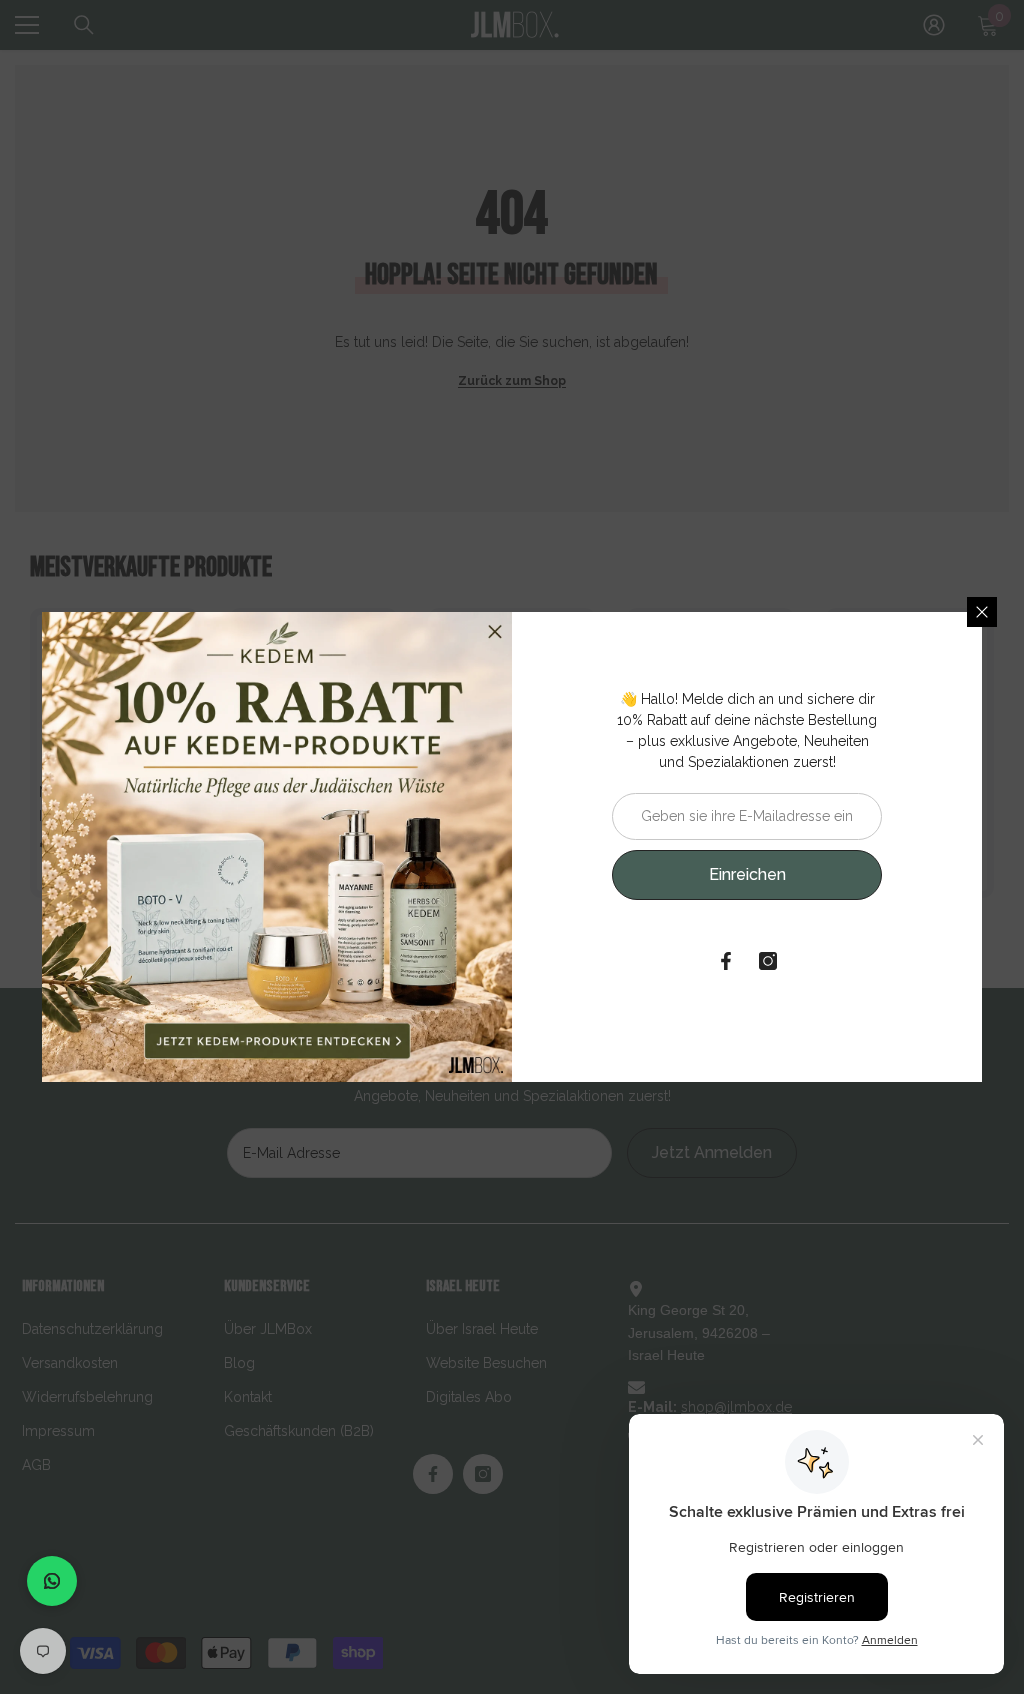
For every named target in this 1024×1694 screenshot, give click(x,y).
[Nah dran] (982, 612)
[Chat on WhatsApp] (52, 1581)
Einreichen (747, 874)
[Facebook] (726, 961)
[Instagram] (768, 961)
